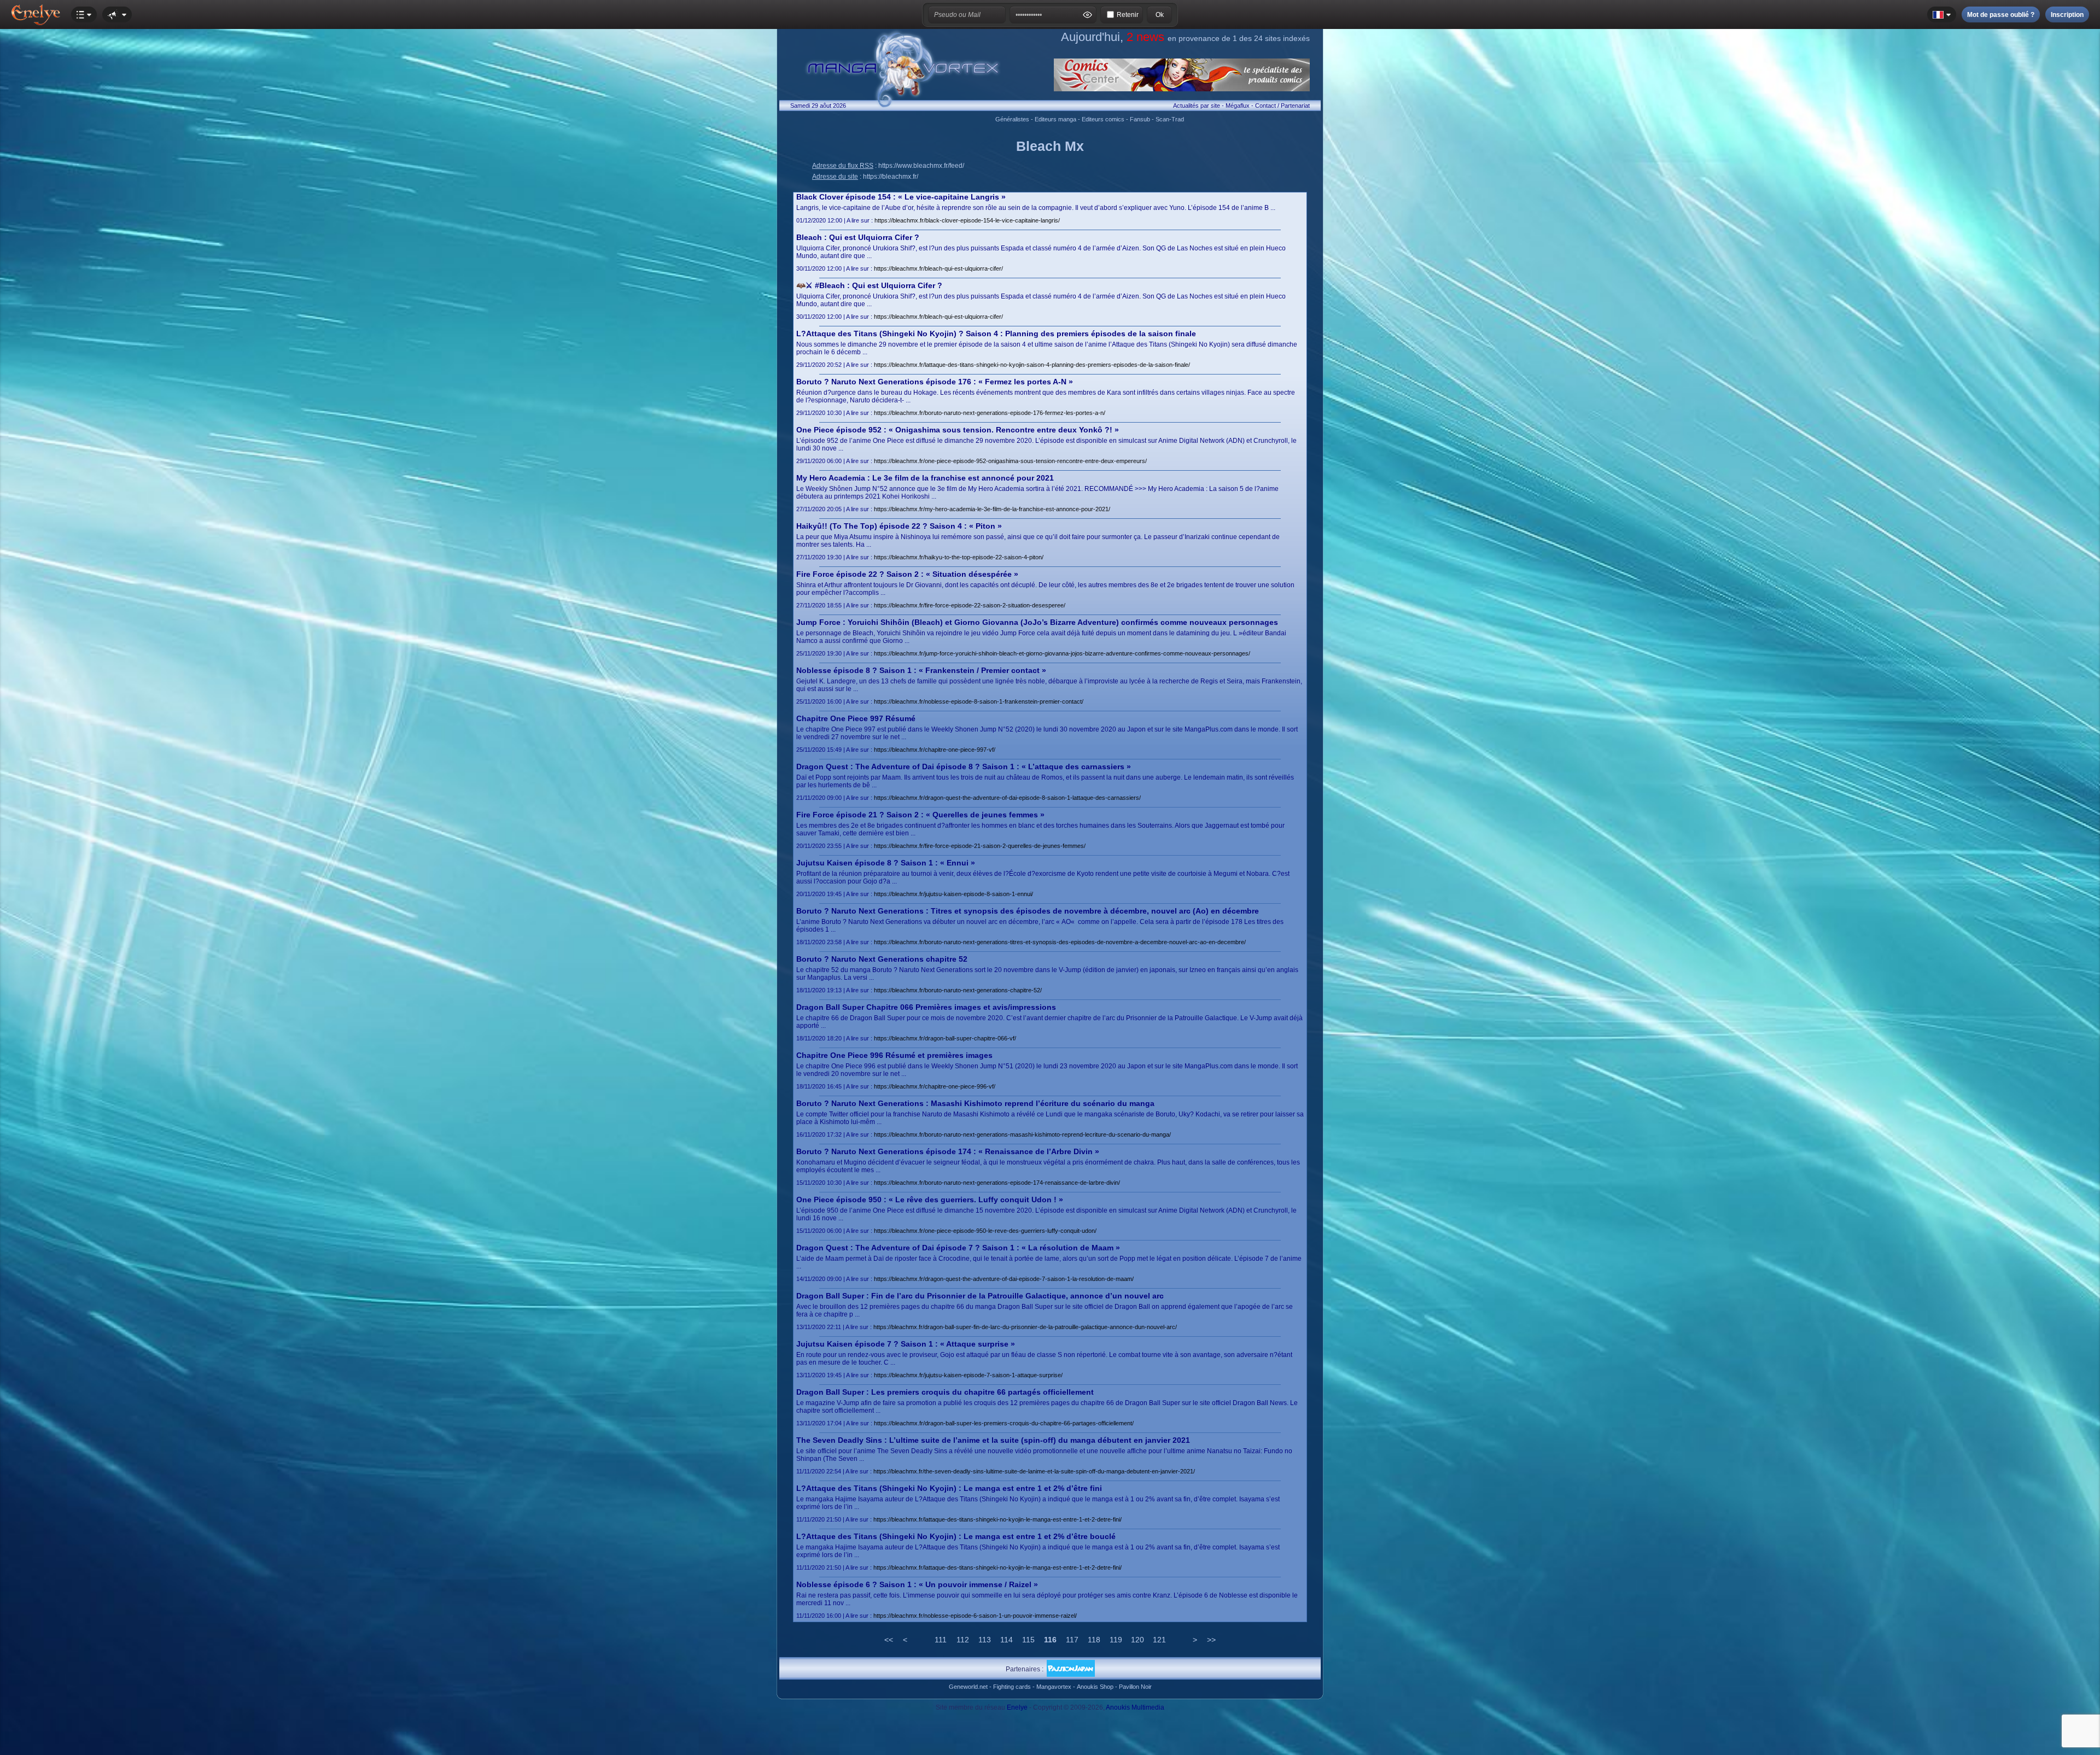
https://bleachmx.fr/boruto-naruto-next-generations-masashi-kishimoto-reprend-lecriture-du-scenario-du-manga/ (1022, 1134)
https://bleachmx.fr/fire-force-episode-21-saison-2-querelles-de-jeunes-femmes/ (980, 846)
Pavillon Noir (1135, 1687)
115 (1028, 1640)
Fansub (1140, 119)
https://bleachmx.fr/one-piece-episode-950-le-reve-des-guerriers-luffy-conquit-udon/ (985, 1231)
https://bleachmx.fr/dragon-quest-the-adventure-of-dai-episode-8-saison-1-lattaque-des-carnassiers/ (1007, 798)
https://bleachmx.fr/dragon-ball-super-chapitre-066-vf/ (945, 1038)
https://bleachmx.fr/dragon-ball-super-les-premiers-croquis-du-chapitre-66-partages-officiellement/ (1004, 1423)
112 (963, 1640)
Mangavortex (1054, 1687)
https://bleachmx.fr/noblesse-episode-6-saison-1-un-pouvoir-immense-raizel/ (975, 1616)
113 (985, 1640)
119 (1116, 1640)
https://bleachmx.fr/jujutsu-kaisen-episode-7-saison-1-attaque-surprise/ (968, 1375)
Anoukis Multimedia (1135, 1707)
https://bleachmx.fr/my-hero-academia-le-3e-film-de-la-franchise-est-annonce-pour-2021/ (992, 509)
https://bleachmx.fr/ (891, 177)
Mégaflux (1238, 106)
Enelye (1017, 1707)
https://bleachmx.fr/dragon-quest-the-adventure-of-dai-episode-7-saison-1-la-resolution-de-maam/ (1004, 1279)
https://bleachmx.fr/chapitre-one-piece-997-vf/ (935, 750)
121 (1159, 1640)
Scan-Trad (1170, 119)
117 (1072, 1640)
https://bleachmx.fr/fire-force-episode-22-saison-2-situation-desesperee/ (970, 605)
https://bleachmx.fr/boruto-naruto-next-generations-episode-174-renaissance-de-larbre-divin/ (997, 1183)
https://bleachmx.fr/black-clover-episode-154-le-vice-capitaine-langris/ (967, 220)
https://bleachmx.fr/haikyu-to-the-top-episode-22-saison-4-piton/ (959, 557)
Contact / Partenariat (1282, 106)
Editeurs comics (1103, 119)
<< (889, 1640)
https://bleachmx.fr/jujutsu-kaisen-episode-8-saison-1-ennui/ (953, 894)
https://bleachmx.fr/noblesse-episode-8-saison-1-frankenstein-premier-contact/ (979, 701)
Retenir (1128, 15)
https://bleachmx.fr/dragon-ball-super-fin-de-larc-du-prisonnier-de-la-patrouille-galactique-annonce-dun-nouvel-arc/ (1025, 1327)
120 (1137, 1640)
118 (1094, 1640)
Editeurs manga (1055, 119)
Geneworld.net (968, 1687)
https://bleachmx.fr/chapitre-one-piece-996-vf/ (935, 1086)
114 (1007, 1640)
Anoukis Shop (1095, 1687)
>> (1211, 1640)
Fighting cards (1012, 1687)
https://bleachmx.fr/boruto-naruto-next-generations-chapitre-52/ (958, 990)
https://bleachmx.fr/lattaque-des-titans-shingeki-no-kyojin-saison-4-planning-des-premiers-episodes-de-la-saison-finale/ (1032, 365)
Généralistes (1012, 119)
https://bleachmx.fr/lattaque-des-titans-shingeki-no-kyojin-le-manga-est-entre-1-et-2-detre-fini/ (997, 1519)
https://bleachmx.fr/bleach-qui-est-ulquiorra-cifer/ (938, 268)
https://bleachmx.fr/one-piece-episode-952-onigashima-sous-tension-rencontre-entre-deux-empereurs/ (1010, 461)
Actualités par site (1197, 106)
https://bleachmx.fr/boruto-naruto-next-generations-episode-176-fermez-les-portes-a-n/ (990, 413)
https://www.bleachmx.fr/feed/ (921, 166)
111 (941, 1640)
